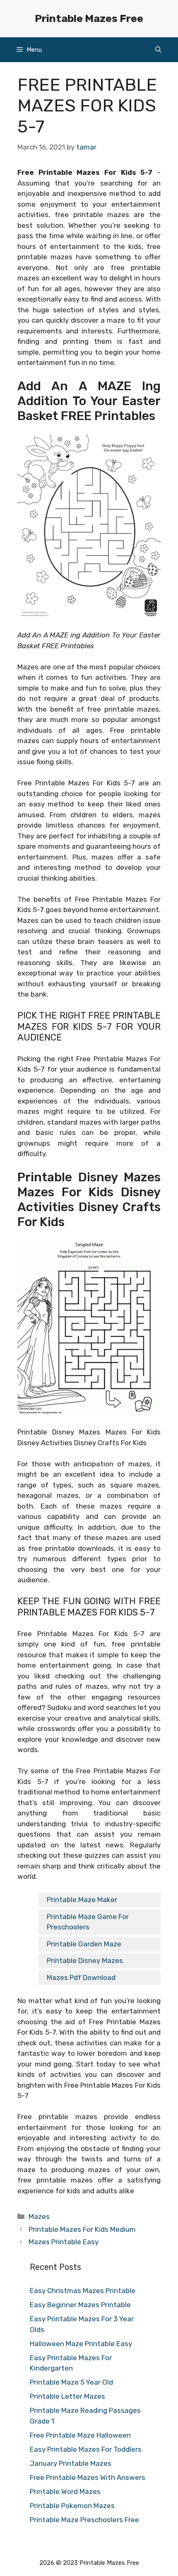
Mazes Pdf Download (81, 1977)
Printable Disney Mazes (85, 1960)
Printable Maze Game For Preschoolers (88, 1922)
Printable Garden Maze (84, 1944)
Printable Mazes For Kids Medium (82, 2229)
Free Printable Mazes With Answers (88, 2477)
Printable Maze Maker (82, 1900)
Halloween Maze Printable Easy (81, 2344)
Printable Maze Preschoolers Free (84, 2520)
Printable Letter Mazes (67, 2396)
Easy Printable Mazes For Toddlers (86, 2449)
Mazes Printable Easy (64, 2242)
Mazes (39, 2216)
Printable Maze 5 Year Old (71, 2382)
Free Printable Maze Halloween (80, 2435)
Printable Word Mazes (65, 2492)
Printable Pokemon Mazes (72, 2506)
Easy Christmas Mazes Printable (83, 2291)
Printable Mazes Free (89, 18)
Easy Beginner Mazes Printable (80, 2305)
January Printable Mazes (71, 2463)
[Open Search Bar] (158, 50)
